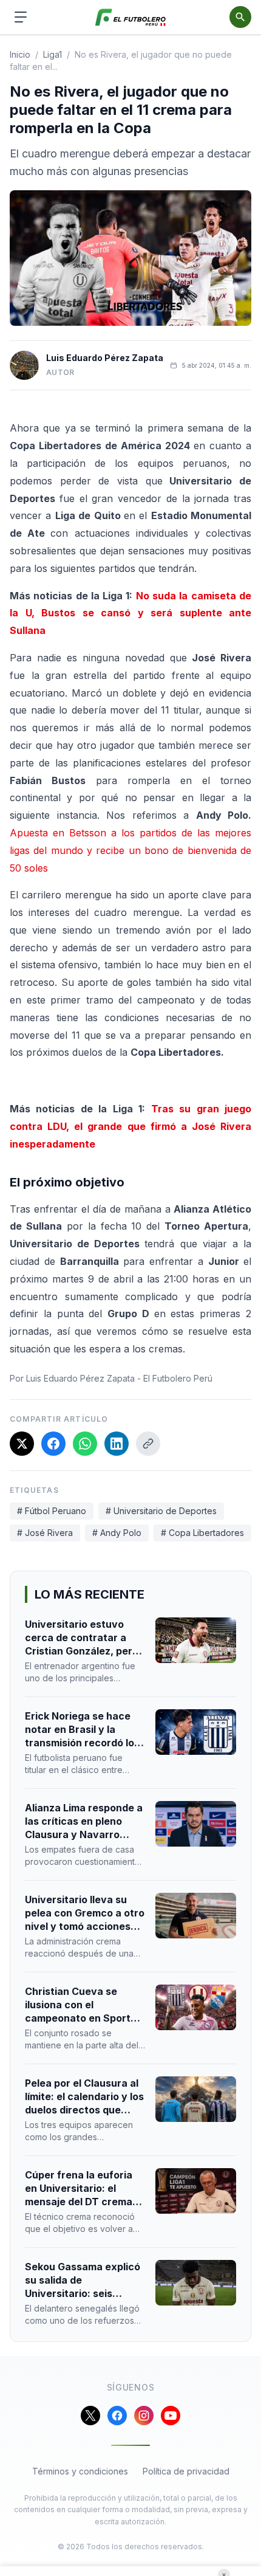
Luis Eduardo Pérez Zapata (105, 358)
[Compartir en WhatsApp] (85, 1444)
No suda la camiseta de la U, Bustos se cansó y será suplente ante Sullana (130, 613)
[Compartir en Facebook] (53, 1444)
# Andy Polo (117, 1533)
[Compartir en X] (22, 1444)
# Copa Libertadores (202, 1533)
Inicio (20, 54)
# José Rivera (45, 1533)
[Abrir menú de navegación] (21, 17)
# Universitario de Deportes (161, 1511)
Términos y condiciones (80, 2471)
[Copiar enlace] (148, 1444)
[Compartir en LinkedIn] (117, 1444)
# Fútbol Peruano (52, 1511)
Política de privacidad (186, 2471)
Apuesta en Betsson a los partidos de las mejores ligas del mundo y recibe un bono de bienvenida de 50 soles (130, 850)
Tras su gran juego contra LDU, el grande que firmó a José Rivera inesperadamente (130, 1126)
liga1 (53, 54)
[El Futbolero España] (131, 17)
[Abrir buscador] (240, 17)
